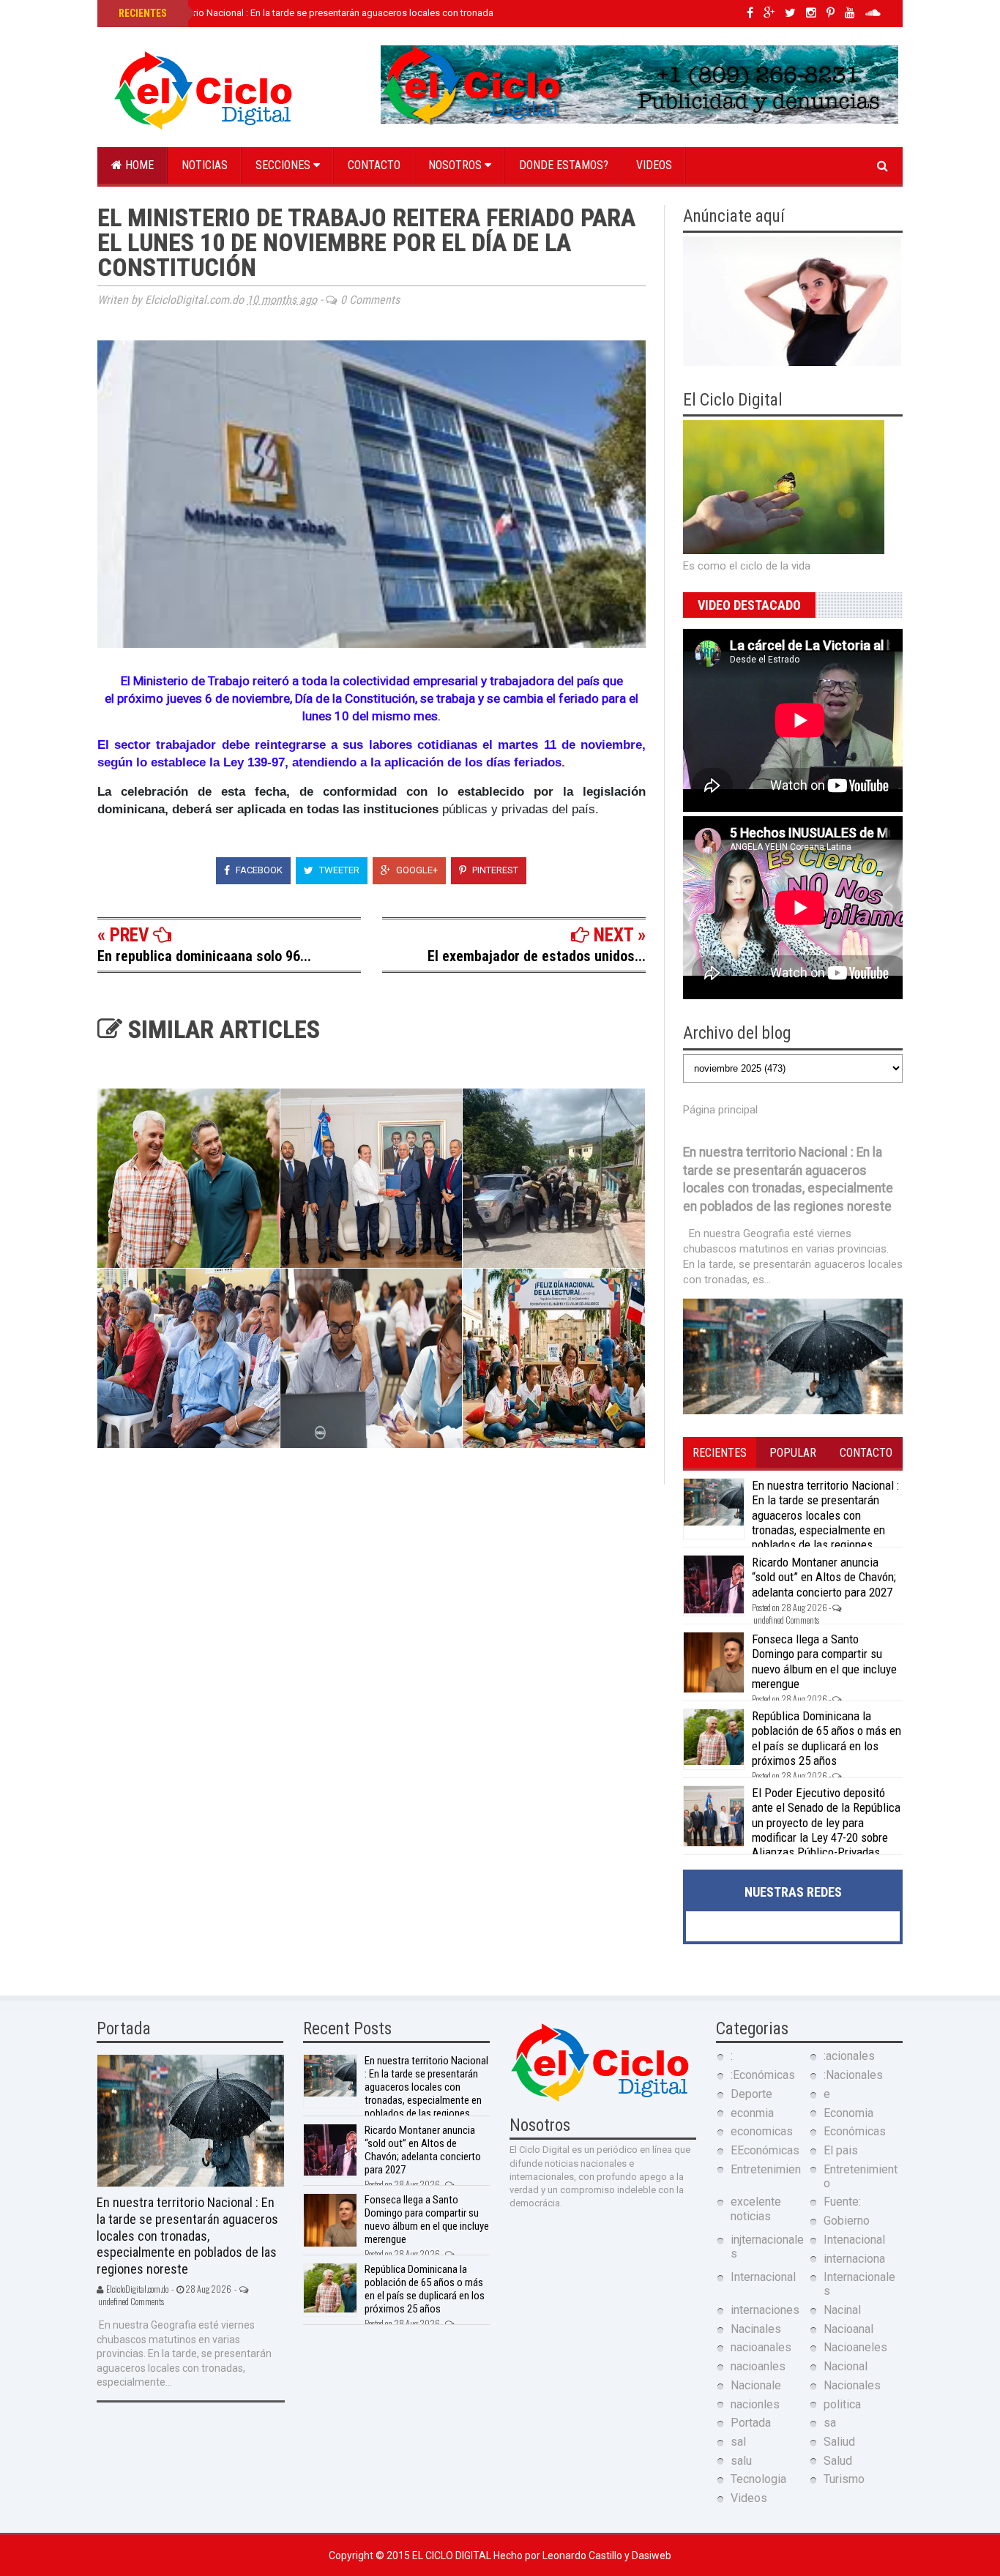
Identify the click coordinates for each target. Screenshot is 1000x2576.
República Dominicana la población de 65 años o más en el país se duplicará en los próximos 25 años (827, 1738)
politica (842, 2404)
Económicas (855, 2131)
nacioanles (758, 2366)
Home (138, 165)
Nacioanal (848, 2329)
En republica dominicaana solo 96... (204, 956)
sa (830, 2423)
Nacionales (852, 2385)
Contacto (374, 165)
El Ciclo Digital (453, 2556)
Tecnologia (758, 2479)
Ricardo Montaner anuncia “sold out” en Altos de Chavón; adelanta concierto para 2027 (824, 1577)
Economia (848, 2113)
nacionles (755, 2404)
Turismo (844, 2479)
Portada (751, 2423)
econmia (752, 2113)
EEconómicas (765, 2150)
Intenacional (854, 2240)
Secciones (284, 165)
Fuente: (842, 2202)
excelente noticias (756, 2209)
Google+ (416, 870)
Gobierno (847, 2221)
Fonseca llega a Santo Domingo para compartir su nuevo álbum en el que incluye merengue (824, 1661)
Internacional (763, 2277)
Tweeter (338, 870)
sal (738, 2442)
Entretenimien (766, 2169)
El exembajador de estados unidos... (537, 956)
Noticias (205, 165)
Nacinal (842, 2310)
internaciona (854, 2259)
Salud (838, 2461)
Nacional (846, 2366)
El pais (841, 2150)
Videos (654, 165)
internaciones (765, 2310)
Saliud (839, 2442)
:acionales (849, 2056)
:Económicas (763, 2075)
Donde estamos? (564, 165)
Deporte (751, 2094)
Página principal (720, 1110)
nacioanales (761, 2347)
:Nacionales (853, 2075)
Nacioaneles (855, 2347)
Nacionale (756, 2385)
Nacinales (756, 2329)
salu (741, 2461)
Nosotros (456, 165)
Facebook (258, 870)
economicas (762, 2131)
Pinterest (494, 870)
